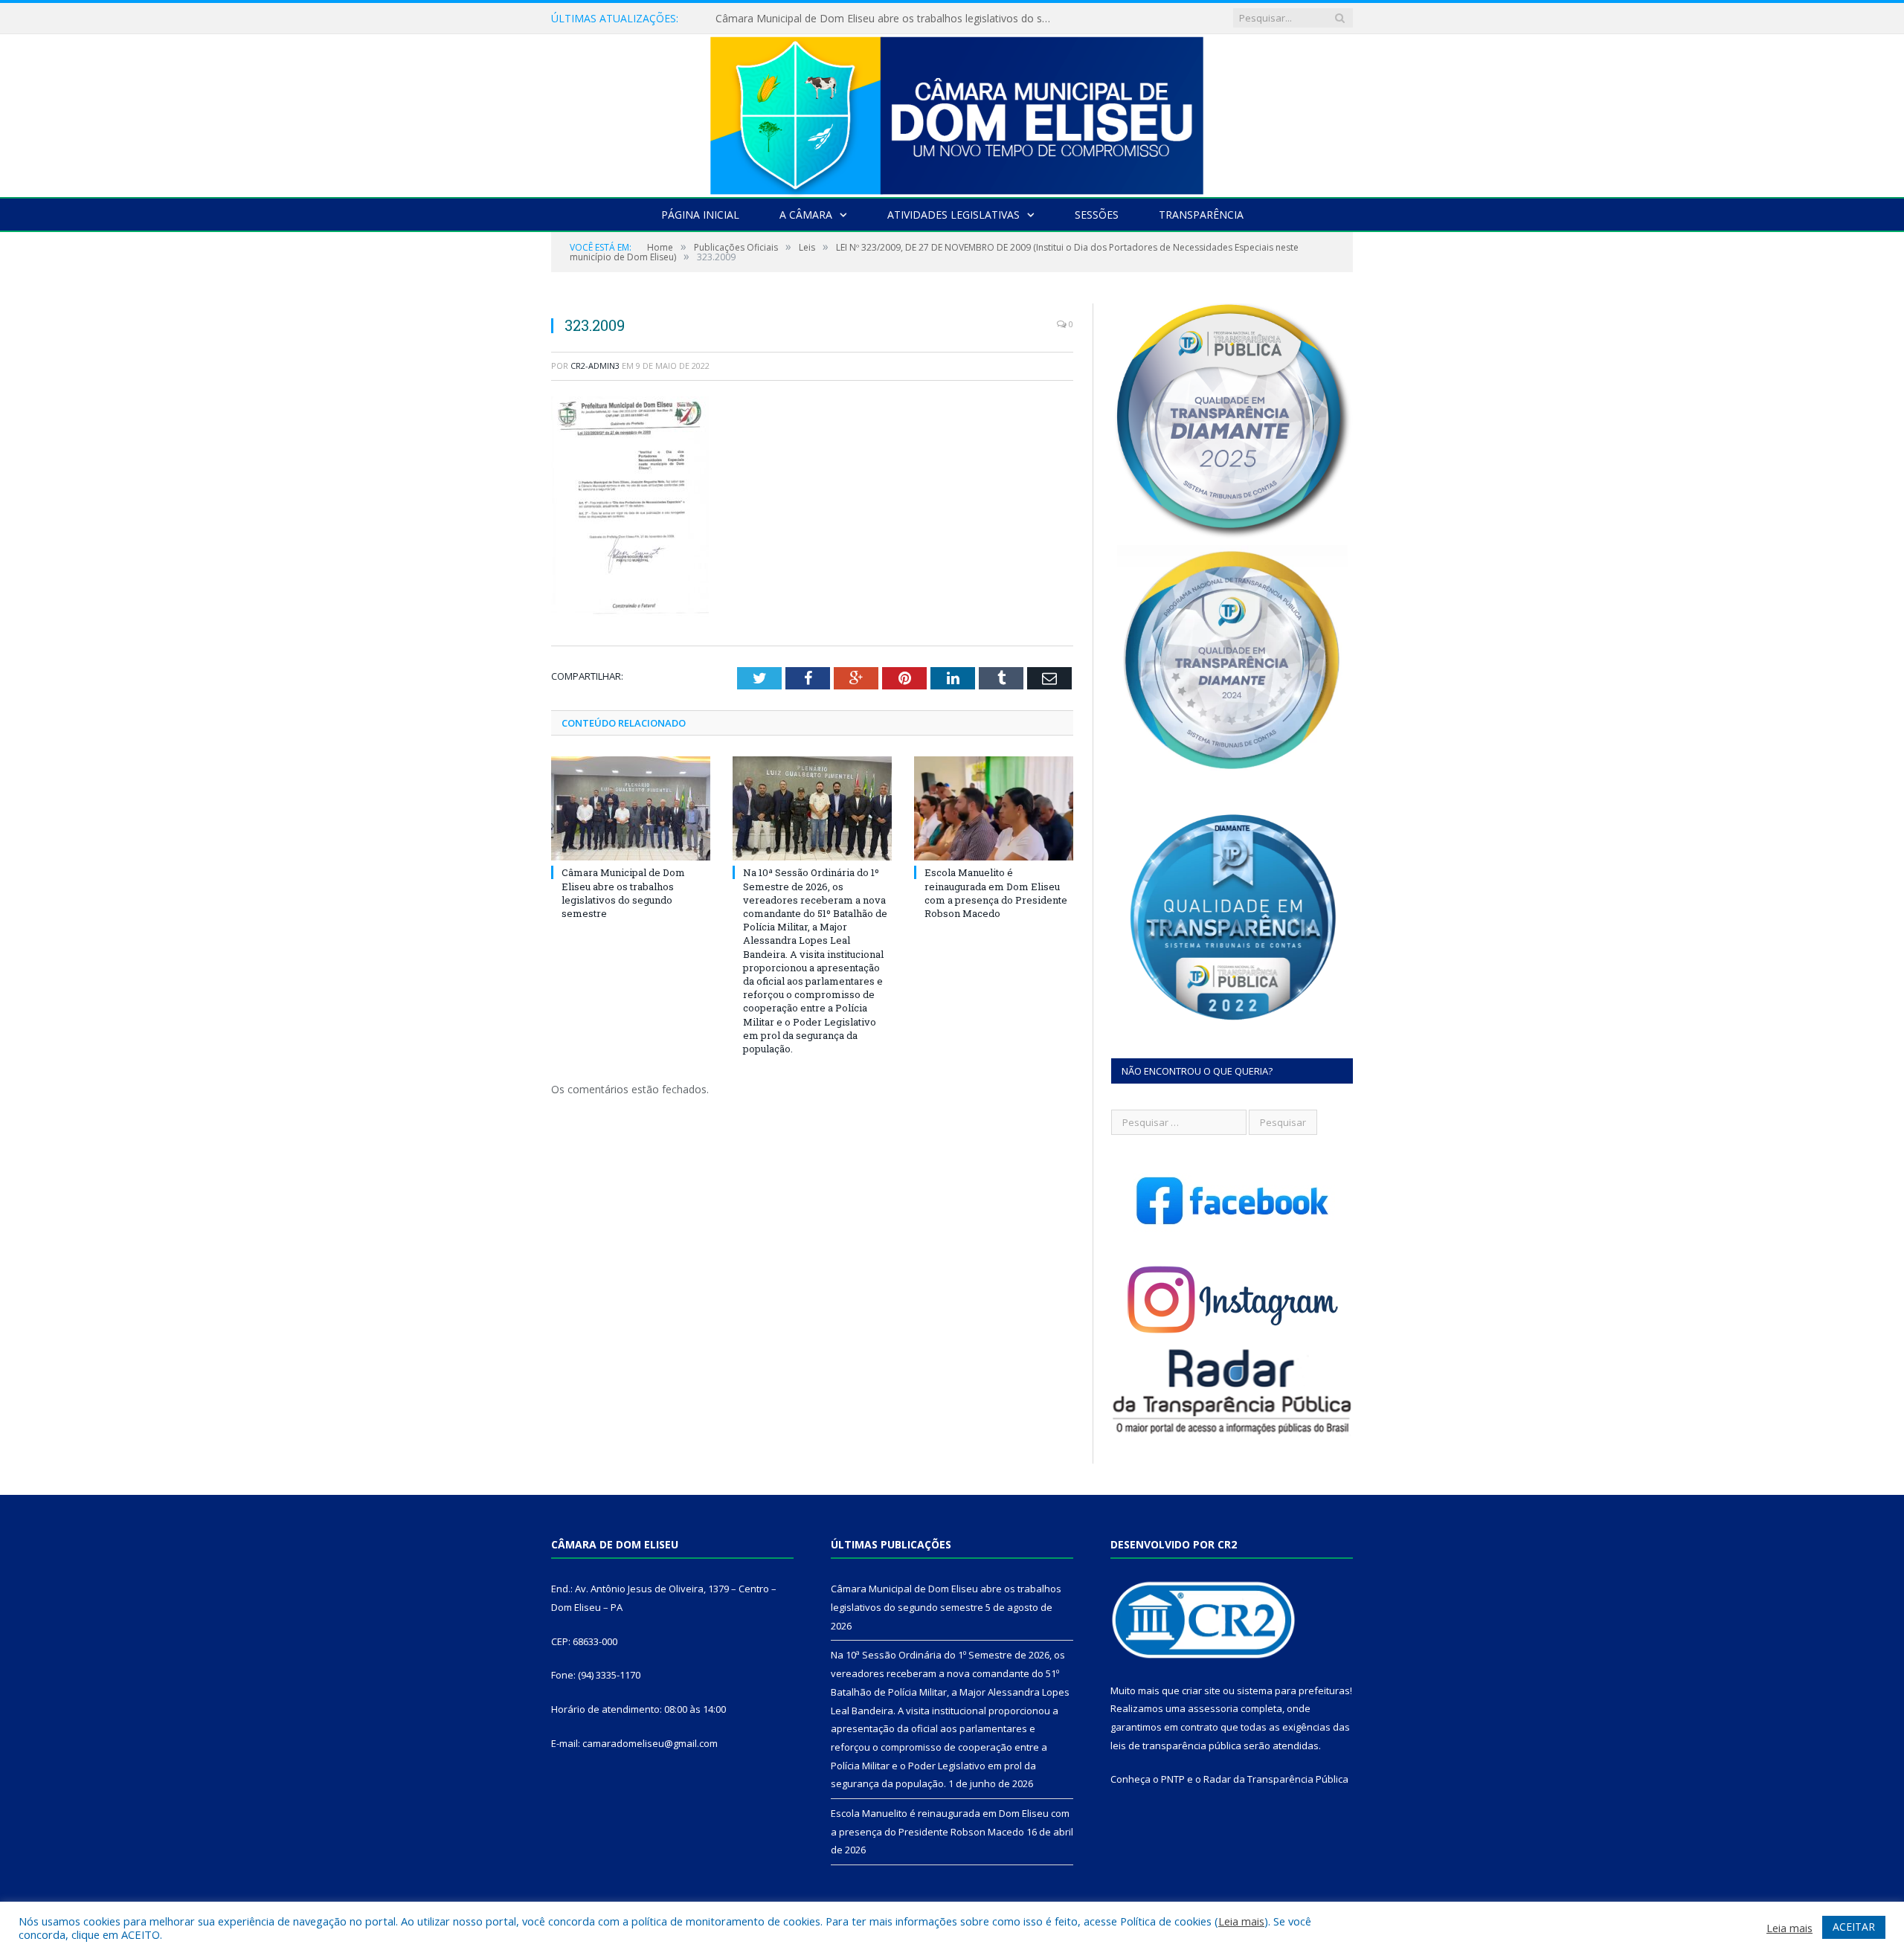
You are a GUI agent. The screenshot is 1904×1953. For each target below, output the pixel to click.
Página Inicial (700, 215)
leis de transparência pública (1176, 1746)
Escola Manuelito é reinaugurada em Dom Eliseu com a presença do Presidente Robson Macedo (996, 893)
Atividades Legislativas (953, 215)
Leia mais (1241, 1921)
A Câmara (806, 215)
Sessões (1097, 215)
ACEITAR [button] (1854, 1927)
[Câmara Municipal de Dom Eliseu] (952, 112)
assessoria (1213, 1708)
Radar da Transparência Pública (1276, 1779)
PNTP (1173, 1779)
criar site (1201, 1690)
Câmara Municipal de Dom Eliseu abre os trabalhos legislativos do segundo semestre (623, 893)
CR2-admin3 (595, 366)
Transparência (1201, 215)
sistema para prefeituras (1293, 1690)
